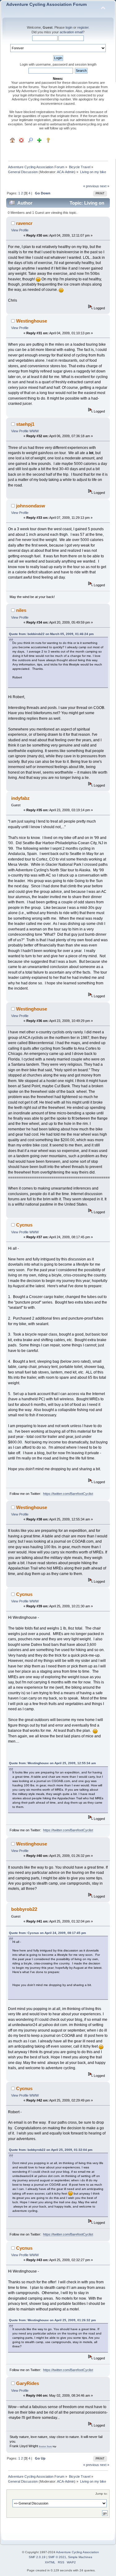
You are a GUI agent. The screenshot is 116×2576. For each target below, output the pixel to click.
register (83, 27)
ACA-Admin (66, 172)
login (69, 27)
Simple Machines (80, 2557)
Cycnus (24, 1225)
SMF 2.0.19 (37, 2557)
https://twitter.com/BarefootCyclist (68, 1494)
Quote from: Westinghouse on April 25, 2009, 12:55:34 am (52, 1763)
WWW (34, 431)
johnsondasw (31, 506)
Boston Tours (45, 2446)
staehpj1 (25, 424)
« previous (91, 186)
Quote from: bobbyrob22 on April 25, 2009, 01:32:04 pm (51, 2150)
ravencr (24, 223)
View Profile (20, 230)
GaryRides (28, 2383)
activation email (71, 32)
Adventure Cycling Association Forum (46, 4)
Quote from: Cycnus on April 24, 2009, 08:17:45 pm (47, 1933)
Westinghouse (32, 321)
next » (105, 186)
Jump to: (101, 2494)
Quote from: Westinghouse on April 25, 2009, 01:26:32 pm (52, 2320)
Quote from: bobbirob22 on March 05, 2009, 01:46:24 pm (51, 634)
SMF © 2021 (57, 2557)
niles (21, 610)
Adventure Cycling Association (77, 2552)
